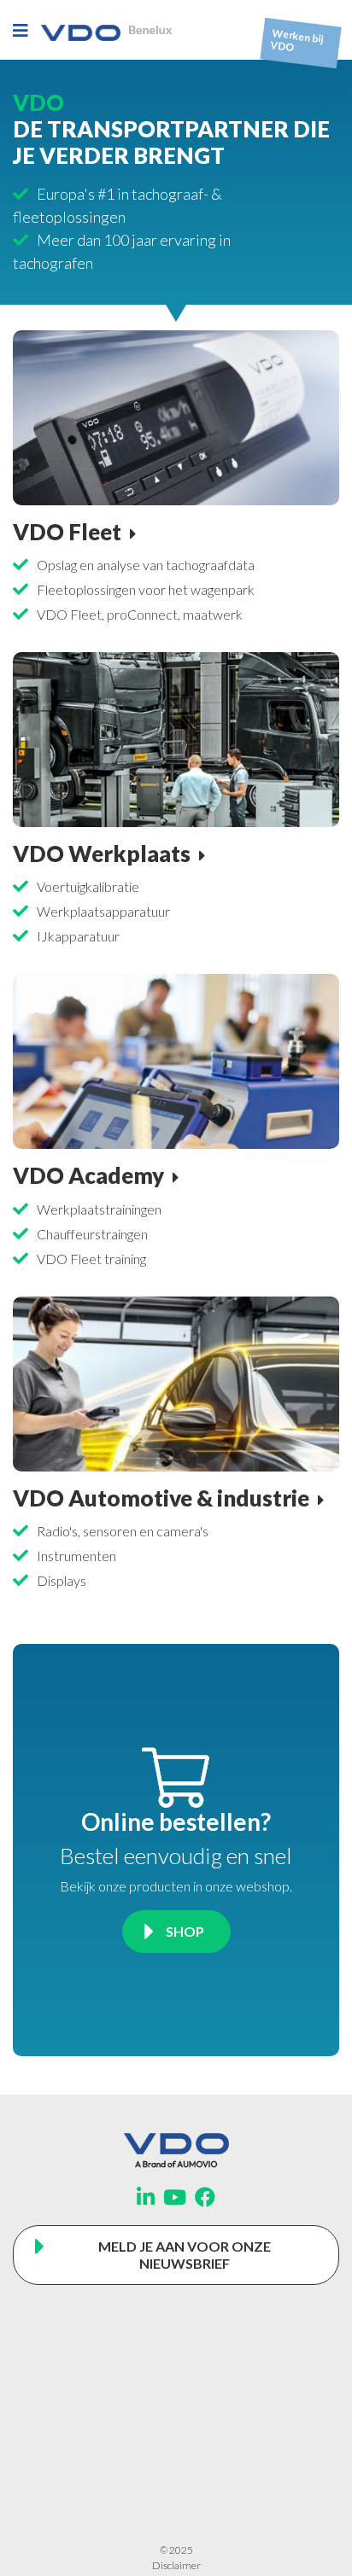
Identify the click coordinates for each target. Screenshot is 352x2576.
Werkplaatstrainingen (99, 1209)
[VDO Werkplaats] (176, 737)
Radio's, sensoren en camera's (123, 1531)
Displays (62, 1580)
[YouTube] (175, 2197)
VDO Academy (88, 1175)
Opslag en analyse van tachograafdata (146, 565)
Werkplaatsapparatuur (103, 911)
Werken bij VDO (297, 41)
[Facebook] (205, 2197)
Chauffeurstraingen (92, 1234)
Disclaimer (176, 2565)
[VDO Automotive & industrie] (176, 1381)
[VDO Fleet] (176, 415)
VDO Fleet (67, 532)
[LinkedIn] (146, 2197)
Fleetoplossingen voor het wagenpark (146, 589)
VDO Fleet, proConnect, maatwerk (140, 614)
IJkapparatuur (78, 936)
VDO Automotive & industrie (161, 1498)
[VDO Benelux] (107, 29)
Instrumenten (76, 1556)
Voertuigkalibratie (88, 886)
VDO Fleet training (91, 1259)
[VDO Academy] (176, 1060)
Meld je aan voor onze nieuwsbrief (185, 2255)
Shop (185, 1931)
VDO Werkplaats (102, 854)
